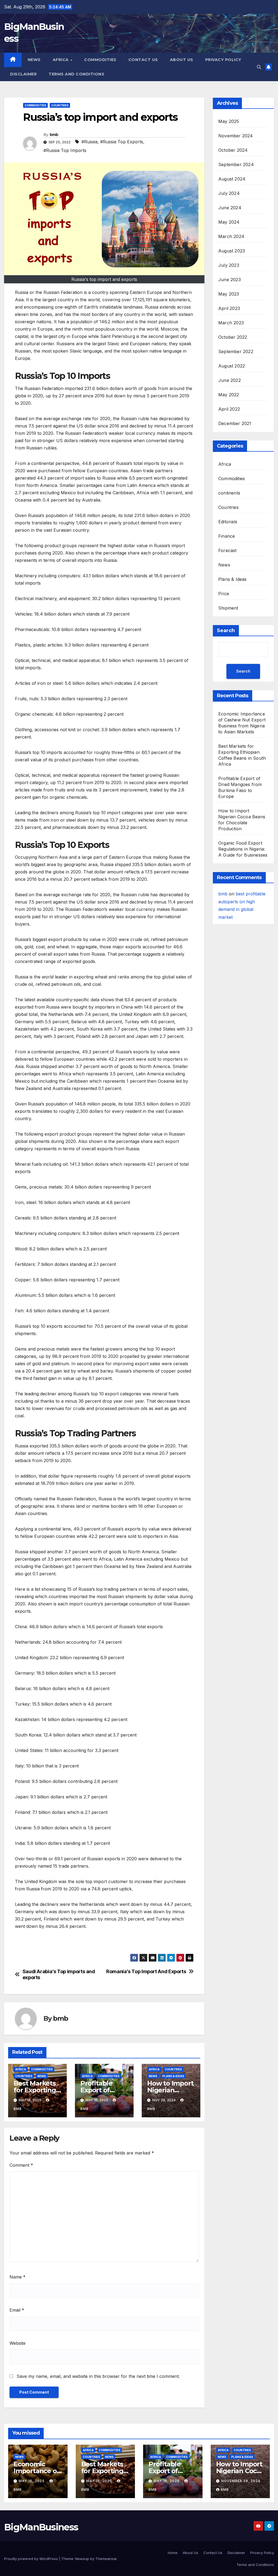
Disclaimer (23, 74)
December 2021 (235, 423)
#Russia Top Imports (65, 150)
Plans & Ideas (173, 2076)
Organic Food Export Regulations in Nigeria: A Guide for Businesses (243, 849)
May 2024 (229, 222)
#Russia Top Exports (122, 142)
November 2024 (236, 136)
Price (224, 594)
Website (18, 2343)
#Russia (89, 142)
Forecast (228, 550)
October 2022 (233, 337)
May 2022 (229, 395)
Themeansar (106, 2559)
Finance (227, 536)
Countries (60, 105)
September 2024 (236, 164)
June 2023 (230, 280)
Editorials (228, 522)
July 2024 (229, 193)
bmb (54, 135)
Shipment (228, 608)
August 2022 (232, 366)
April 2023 (229, 308)
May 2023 (229, 294)
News (34, 60)
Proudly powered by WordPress (31, 2559)
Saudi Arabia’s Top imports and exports (59, 1974)
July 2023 (229, 265)
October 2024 (233, 150)
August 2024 (232, 179)
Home (173, 2553)
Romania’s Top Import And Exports (146, 1971)
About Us (182, 60)
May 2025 (229, 121)
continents (229, 493)
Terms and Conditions (76, 74)
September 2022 (236, 351)
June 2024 (230, 208)
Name (18, 2277)
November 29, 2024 (241, 2481)
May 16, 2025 (32, 2481)
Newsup (82, 2559)
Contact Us (143, 60)
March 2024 (231, 236)
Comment (21, 2165)
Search (226, 630)
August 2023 (232, 251)
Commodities (100, 60)
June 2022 (230, 380)
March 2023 (231, 323)
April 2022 (229, 409)
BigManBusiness (41, 2527)
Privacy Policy (223, 60)
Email (17, 2310)
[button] (259, 67)
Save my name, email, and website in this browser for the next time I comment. (98, 2376)
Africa (61, 60)
